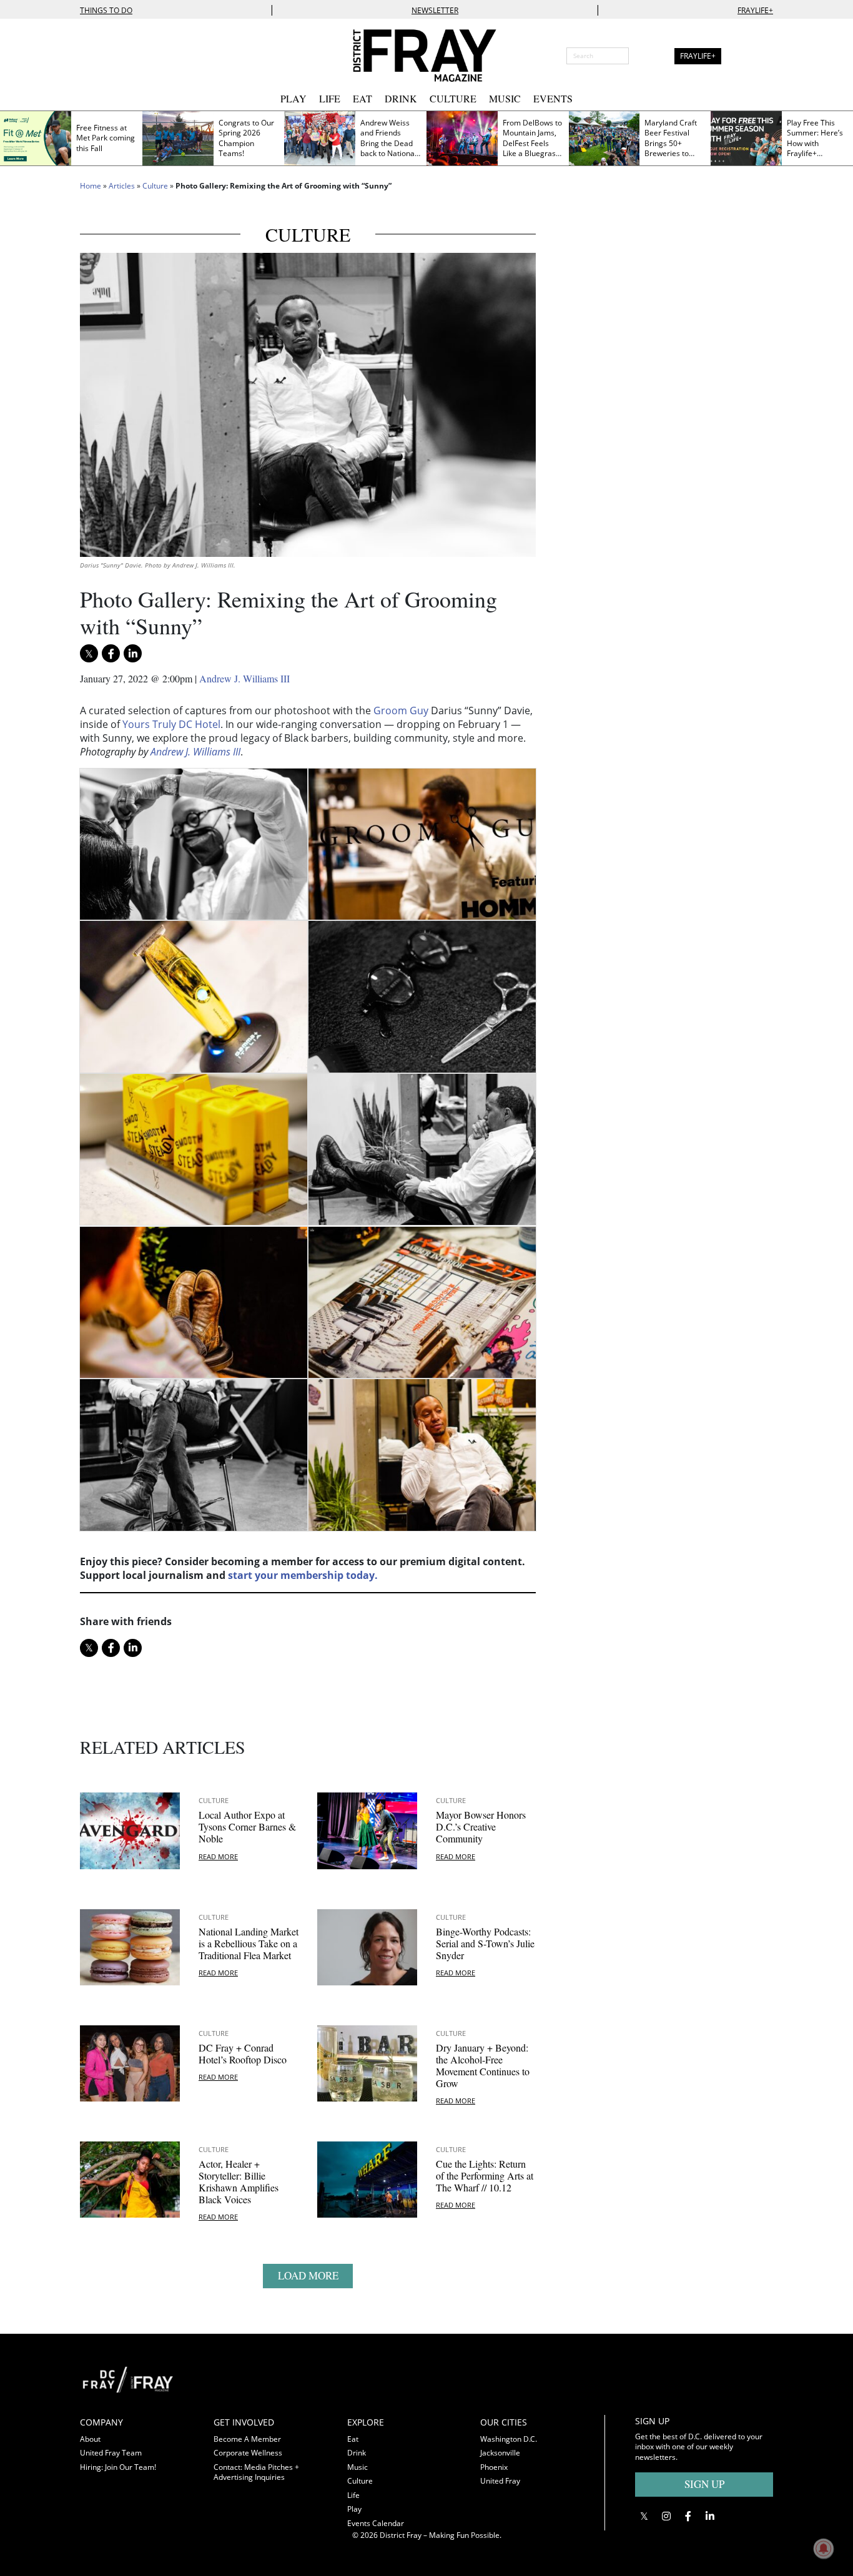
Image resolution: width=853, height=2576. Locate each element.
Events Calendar (376, 2523)
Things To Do (106, 10)
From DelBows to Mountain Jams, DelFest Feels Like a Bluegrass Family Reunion (532, 143)
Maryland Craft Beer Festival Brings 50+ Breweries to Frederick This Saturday (671, 149)
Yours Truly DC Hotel (171, 724)
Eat (362, 98)
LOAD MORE (308, 2275)
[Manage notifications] (824, 2549)
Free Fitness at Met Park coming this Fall (106, 138)
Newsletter (435, 10)
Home (91, 186)
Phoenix (494, 2467)
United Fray (500, 2481)
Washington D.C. (509, 2439)
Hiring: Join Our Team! (118, 2467)
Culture (453, 98)
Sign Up (704, 2484)
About (90, 2439)
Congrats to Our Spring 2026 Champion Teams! (246, 138)
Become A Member (247, 2439)
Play (293, 98)
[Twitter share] (89, 653)
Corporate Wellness (248, 2453)
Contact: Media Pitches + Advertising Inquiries (256, 2472)
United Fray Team (111, 2453)
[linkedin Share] (133, 653)
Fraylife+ (755, 10)
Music (505, 98)
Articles (122, 186)
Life (330, 98)
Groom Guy (401, 710)
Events (553, 98)
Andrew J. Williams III (244, 678)
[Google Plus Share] (666, 2516)
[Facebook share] (111, 653)
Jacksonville (500, 2453)
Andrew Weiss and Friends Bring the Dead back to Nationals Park (390, 143)
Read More (218, 1856)
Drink (401, 98)
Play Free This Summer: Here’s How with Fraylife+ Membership (815, 143)
